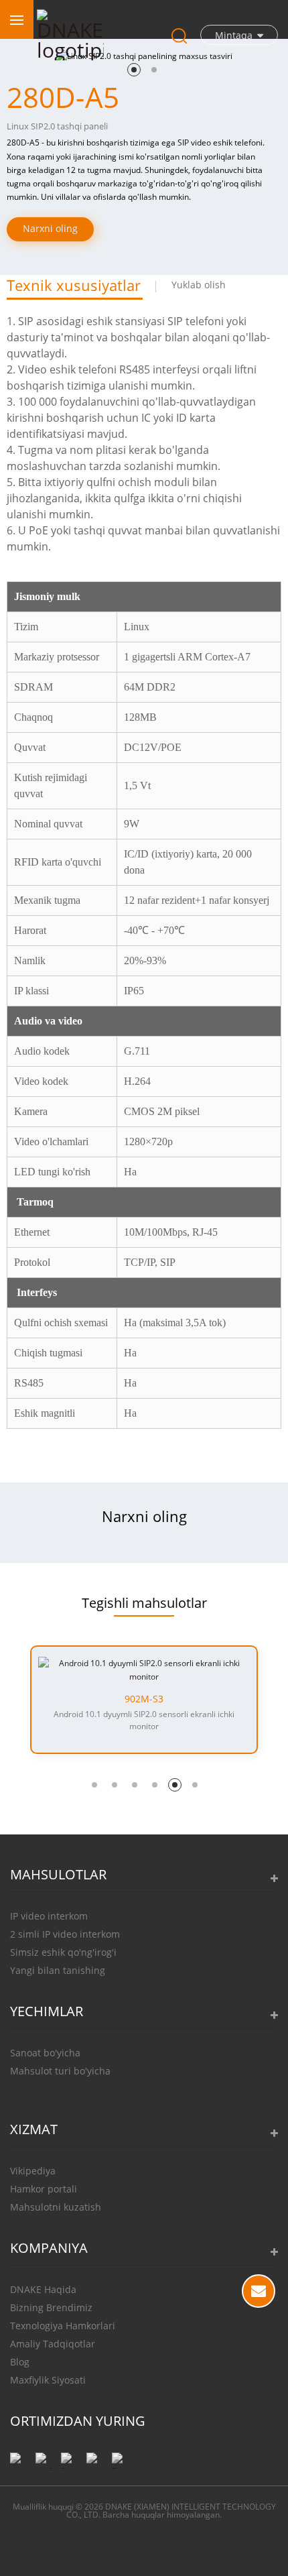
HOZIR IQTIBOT (259, 2291)
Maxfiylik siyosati (48, 2380)
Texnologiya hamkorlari (63, 2326)
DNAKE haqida (43, 2289)
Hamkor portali (44, 2189)
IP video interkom (49, 1916)
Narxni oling (50, 228)
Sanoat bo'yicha (45, 2053)
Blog (20, 2362)
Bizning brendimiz (51, 2307)
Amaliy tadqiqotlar (53, 2344)
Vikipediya (33, 2171)
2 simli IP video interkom (65, 1934)
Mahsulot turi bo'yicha (60, 2071)
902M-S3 (144, 1699)
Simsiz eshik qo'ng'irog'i (63, 1952)
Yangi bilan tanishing (58, 1970)
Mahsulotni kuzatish (56, 2207)
